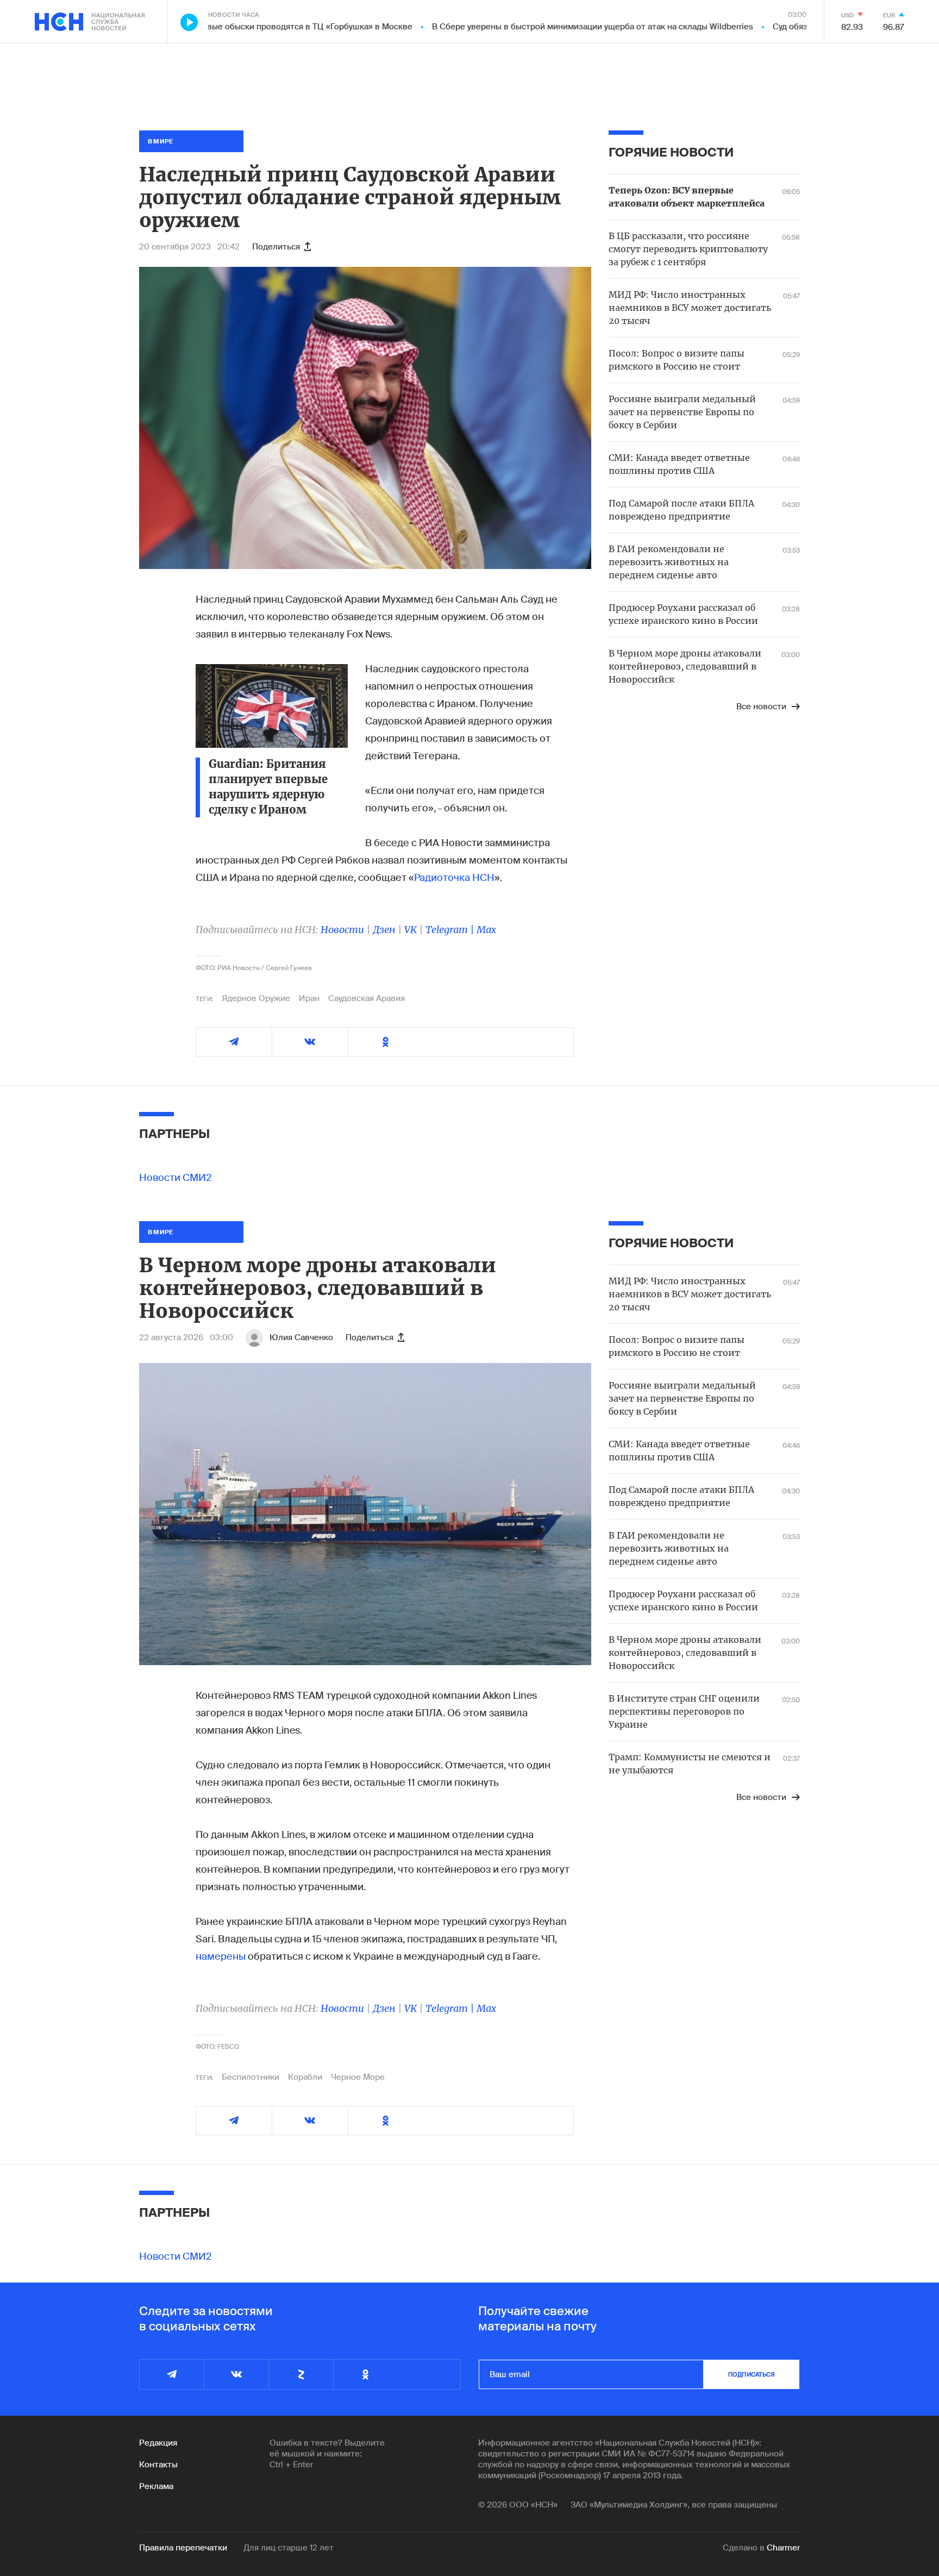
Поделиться (276, 247)
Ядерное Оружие (256, 998)
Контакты (158, 2465)
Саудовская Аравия (367, 998)
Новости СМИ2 (176, 1178)
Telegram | (451, 930)
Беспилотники (251, 2077)
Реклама (156, 2486)
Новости (342, 930)
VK (411, 930)
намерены (221, 1956)
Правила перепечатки (183, 2548)
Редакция (158, 2443)
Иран (309, 998)
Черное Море (358, 2077)
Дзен (384, 930)
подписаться (752, 2374)
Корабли (305, 2077)
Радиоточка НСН (454, 878)
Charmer (783, 2548)
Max (486, 930)
